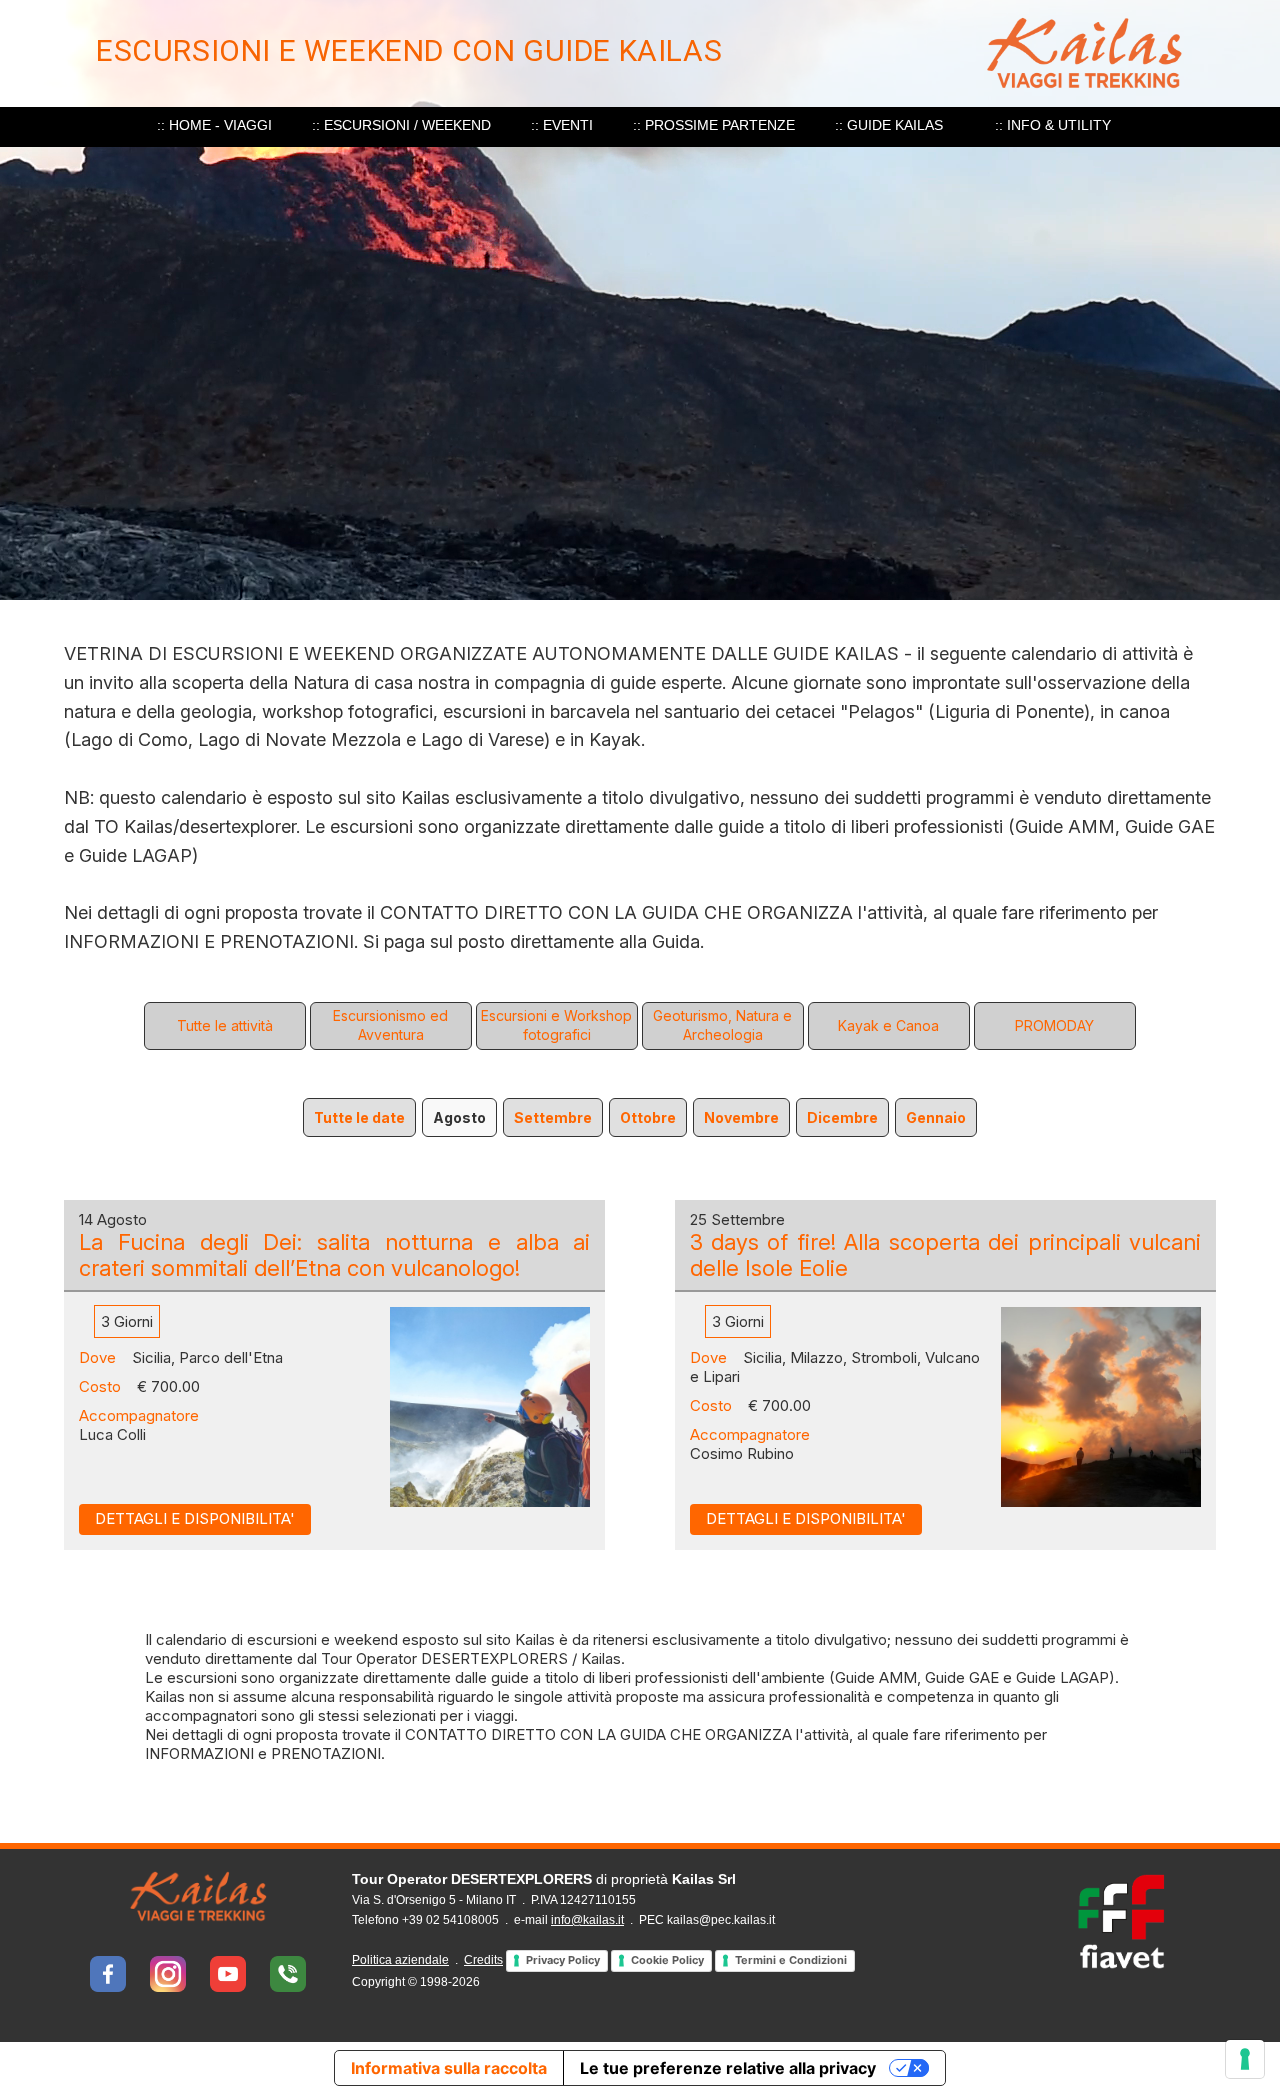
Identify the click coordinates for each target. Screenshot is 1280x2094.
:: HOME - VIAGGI (214, 125)
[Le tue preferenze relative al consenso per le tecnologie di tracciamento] (1245, 2059)
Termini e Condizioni (791, 1960)
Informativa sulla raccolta (449, 2068)
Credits (483, 1960)
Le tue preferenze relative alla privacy (728, 2068)
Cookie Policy (667, 1960)
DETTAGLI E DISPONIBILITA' (195, 1518)
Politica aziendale (400, 1960)
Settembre (553, 1117)
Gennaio (936, 1117)
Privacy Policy (563, 1960)
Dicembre (842, 1117)
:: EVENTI (562, 125)
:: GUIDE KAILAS (889, 125)
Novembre (741, 1117)
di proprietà (544, 1879)
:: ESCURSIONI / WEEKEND (401, 125)
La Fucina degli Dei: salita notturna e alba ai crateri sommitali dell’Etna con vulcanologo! (334, 1255)
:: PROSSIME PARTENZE (714, 125)
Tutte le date (359, 1117)
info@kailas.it (587, 1920)
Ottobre (648, 1117)
